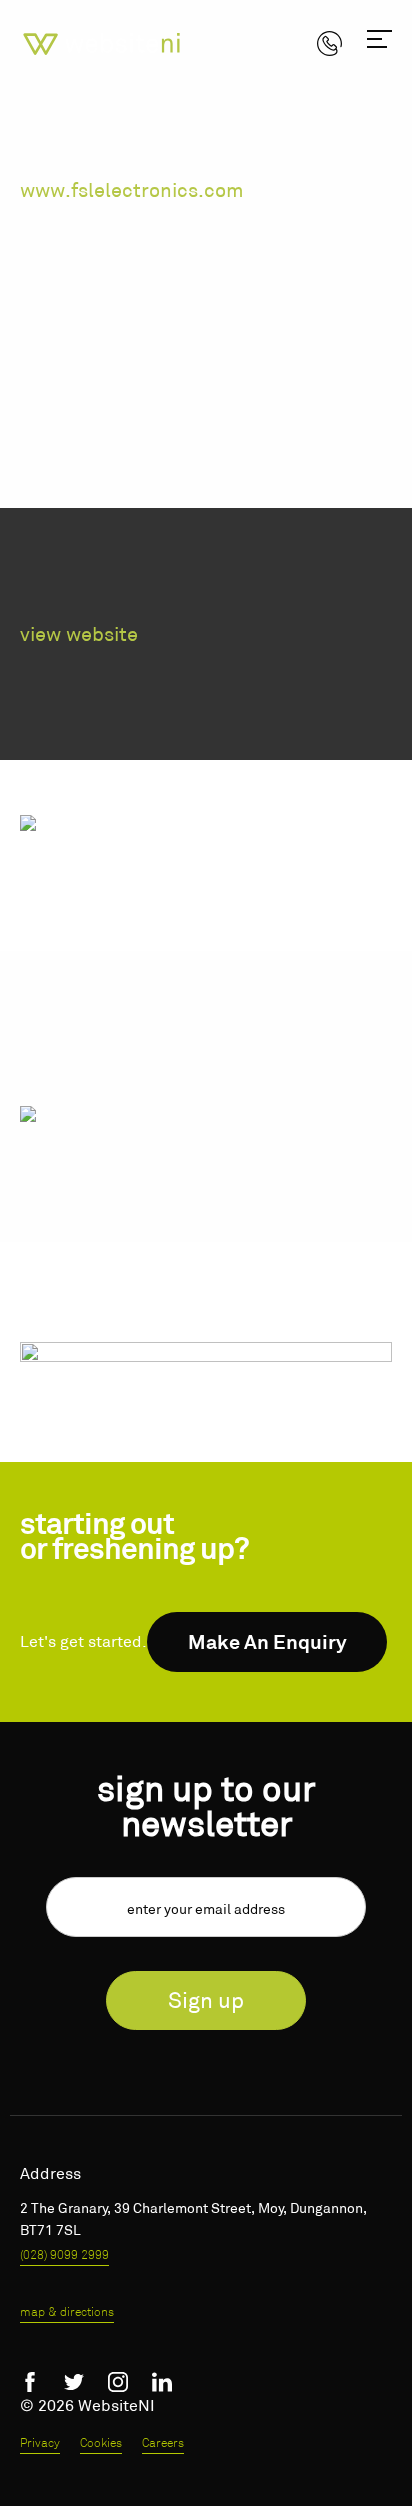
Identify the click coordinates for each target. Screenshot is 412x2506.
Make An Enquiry (267, 1642)
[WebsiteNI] (103, 42)
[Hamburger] (379, 42)
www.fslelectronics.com (132, 190)
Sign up (206, 2000)
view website (79, 634)
